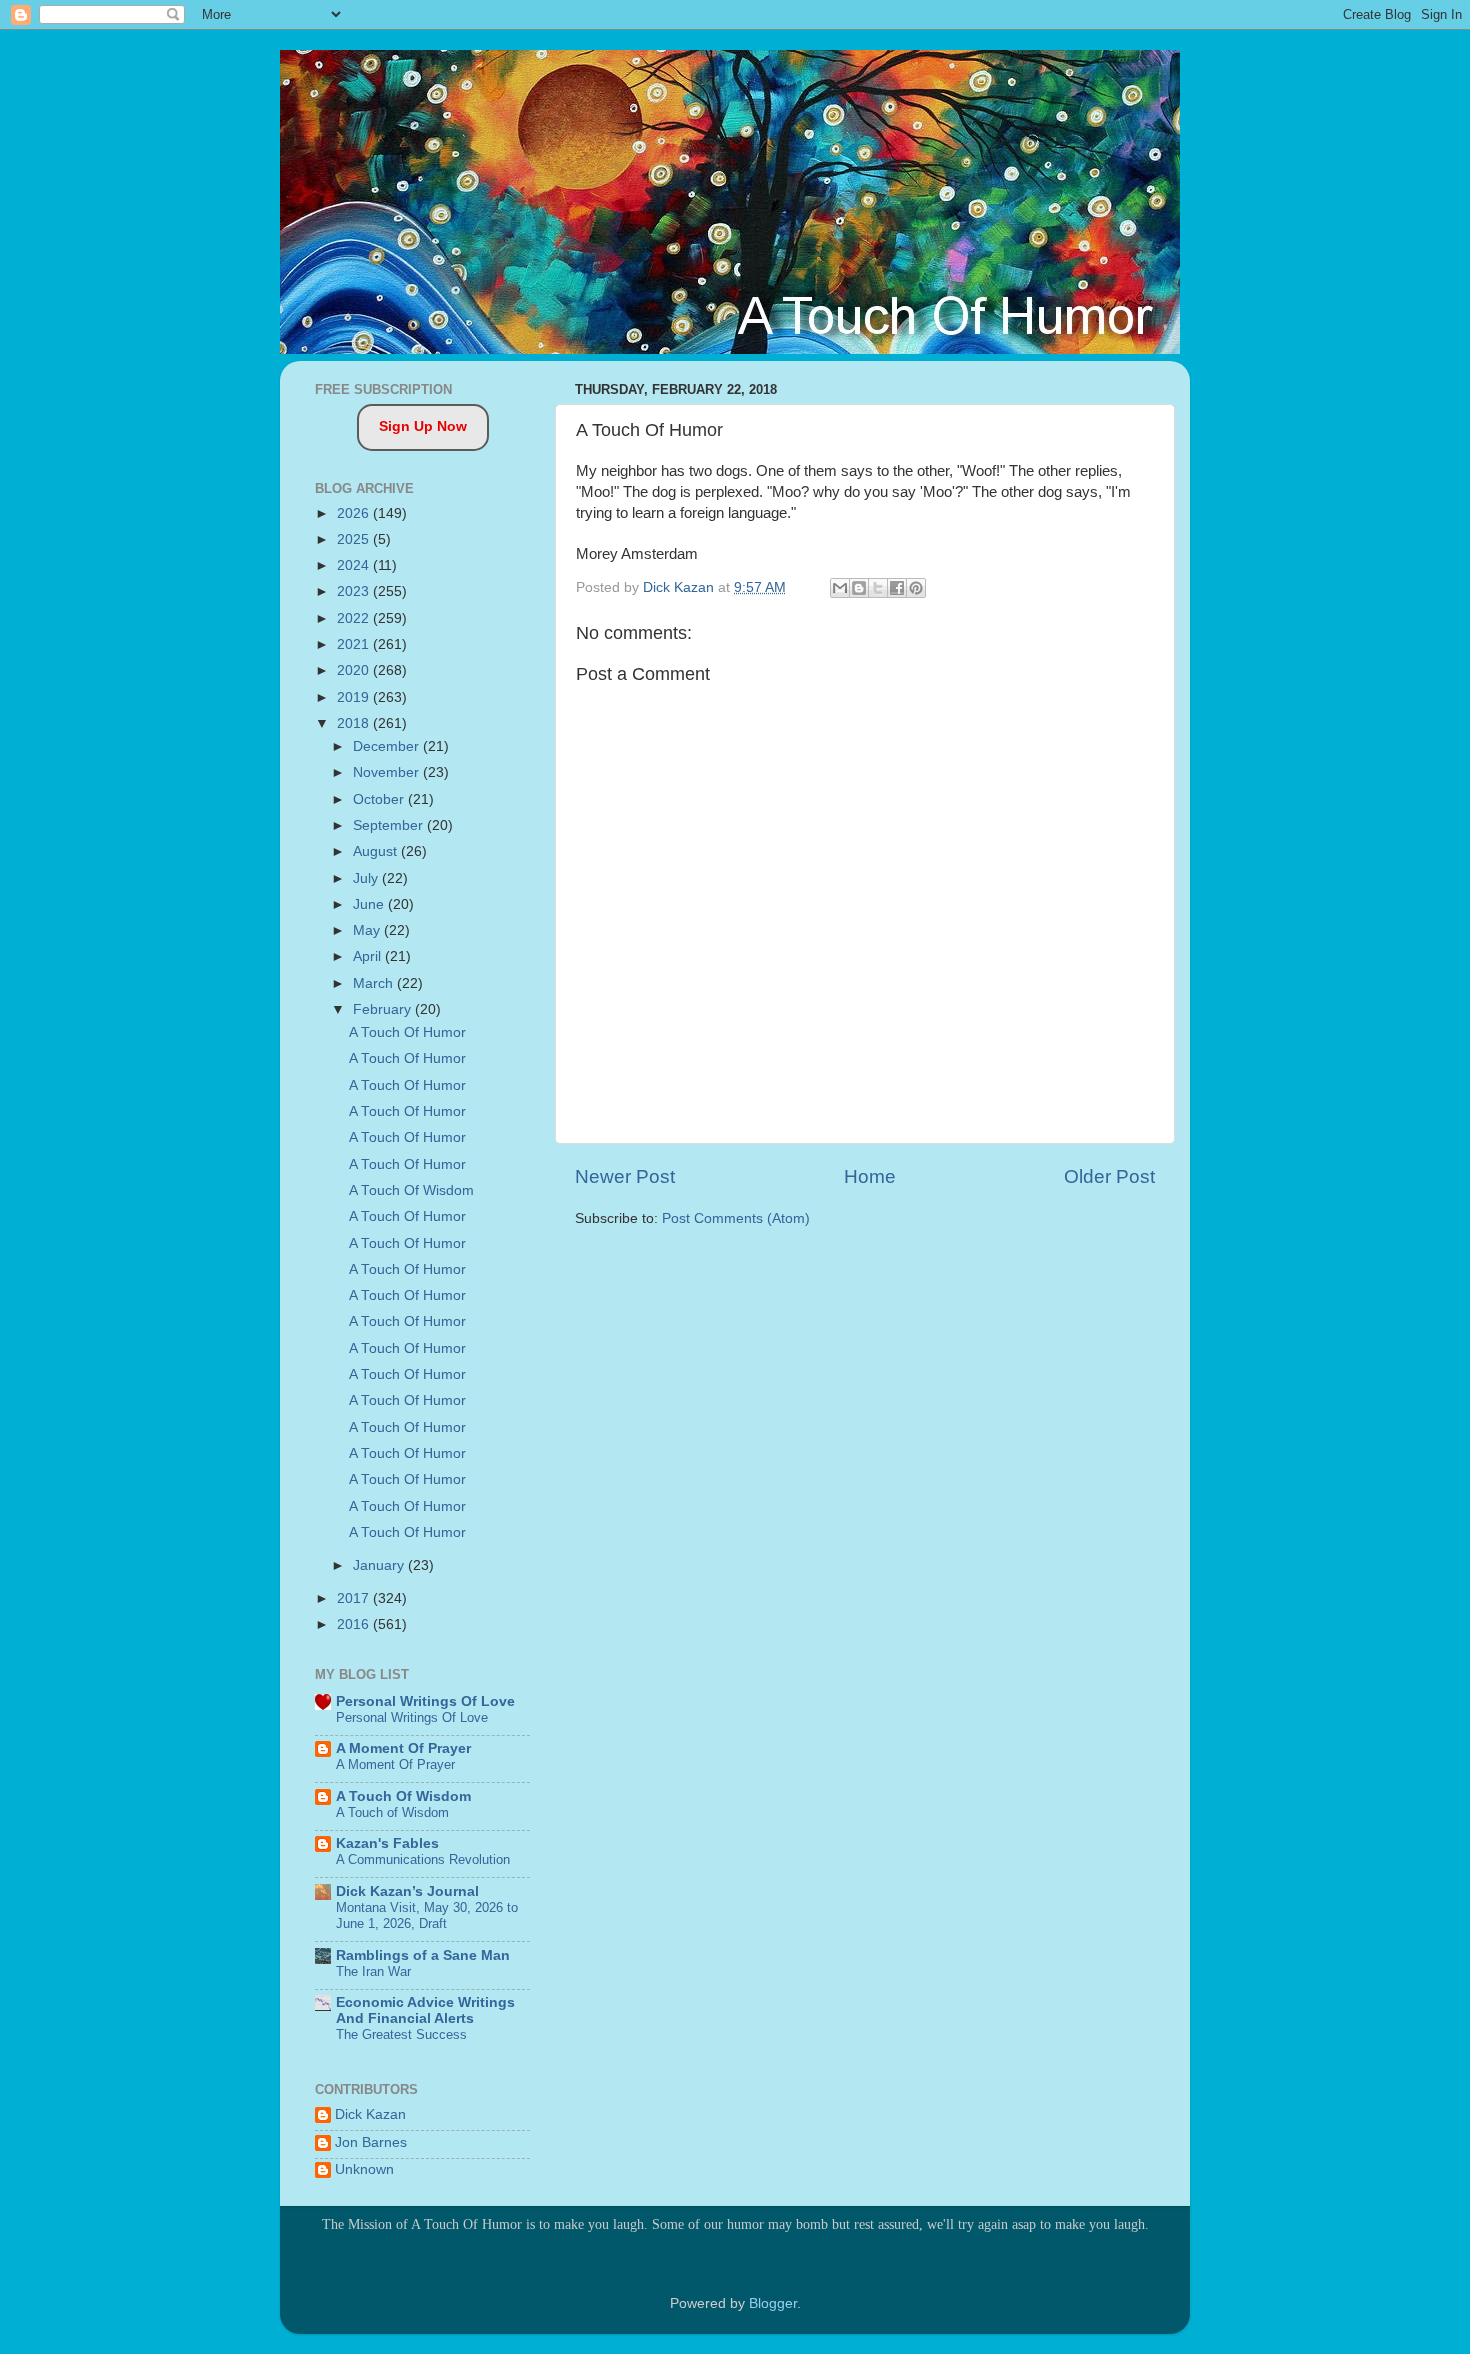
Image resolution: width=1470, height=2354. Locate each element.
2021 (355, 644)
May (368, 930)
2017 (355, 1598)
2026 (355, 513)
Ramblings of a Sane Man (423, 1955)
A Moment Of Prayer (403, 1748)
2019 (355, 697)
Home (870, 1176)
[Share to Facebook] (897, 588)
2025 (355, 539)
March (375, 983)
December (388, 746)
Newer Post (625, 1176)
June (370, 904)
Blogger (773, 2303)
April (369, 956)
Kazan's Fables (387, 1843)
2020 (355, 670)
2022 (355, 618)
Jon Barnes (371, 2142)
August (377, 851)
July (367, 878)
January (380, 1565)
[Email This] (840, 588)
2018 (355, 723)
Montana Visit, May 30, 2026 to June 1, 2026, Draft (427, 1916)
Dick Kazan (370, 2114)
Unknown (364, 2169)
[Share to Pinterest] (916, 588)
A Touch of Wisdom (392, 1812)
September (390, 825)
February (384, 1009)
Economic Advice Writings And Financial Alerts (425, 2010)
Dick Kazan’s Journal (407, 1891)
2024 (355, 565)
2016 (355, 1624)
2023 (355, 591)
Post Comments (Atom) (736, 1218)
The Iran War (373, 1971)
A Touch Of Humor (407, 1032)
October (380, 799)
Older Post (1109, 1176)
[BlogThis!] (859, 588)
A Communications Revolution (423, 1859)
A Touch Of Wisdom (411, 1190)
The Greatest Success (401, 2034)
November (388, 772)
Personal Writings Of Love (425, 1701)
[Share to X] (878, 588)
